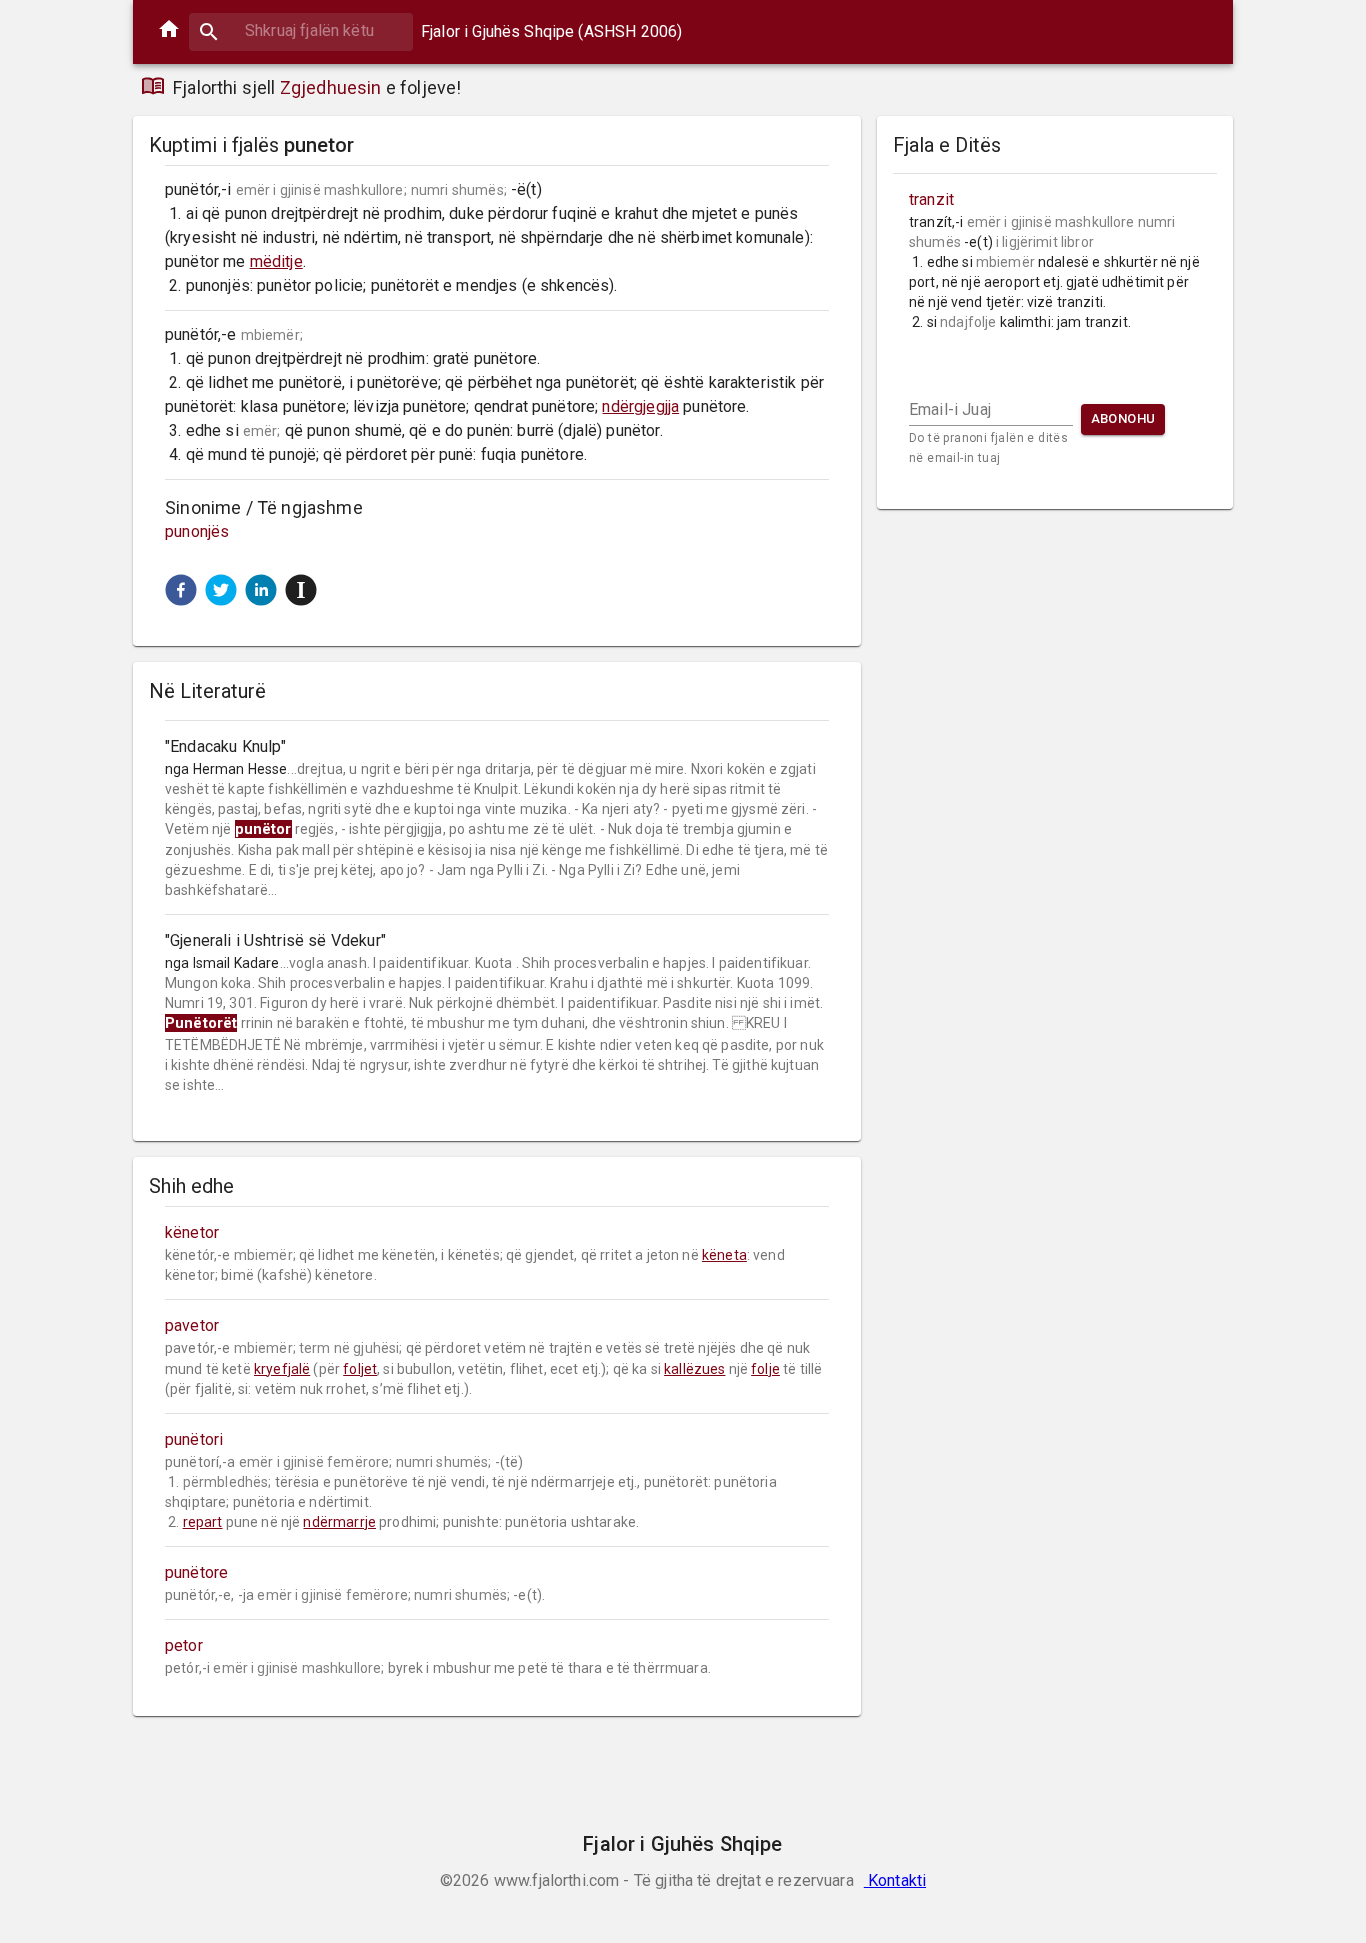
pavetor (192, 1325)
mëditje (276, 261)
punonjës (197, 531)
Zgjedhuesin (331, 87)
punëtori (194, 1439)
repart (203, 1522)
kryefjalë (282, 1369)
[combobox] (301, 30)
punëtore (196, 1572)
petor (184, 1645)
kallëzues (694, 1369)
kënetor (192, 1232)
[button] (181, 590)
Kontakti (895, 1880)
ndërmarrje (339, 1522)
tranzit (931, 199)
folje (765, 1369)
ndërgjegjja (640, 406)
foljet (360, 1369)
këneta (724, 1255)
